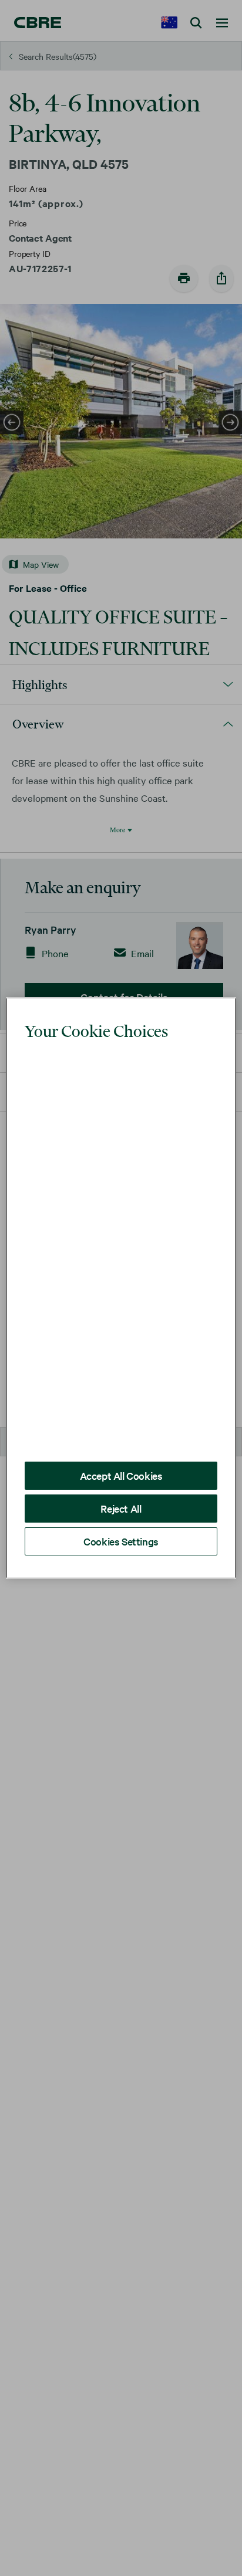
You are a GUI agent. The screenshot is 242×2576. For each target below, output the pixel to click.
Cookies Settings (121, 1506)
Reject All (121, 1473)
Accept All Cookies (121, 1440)
